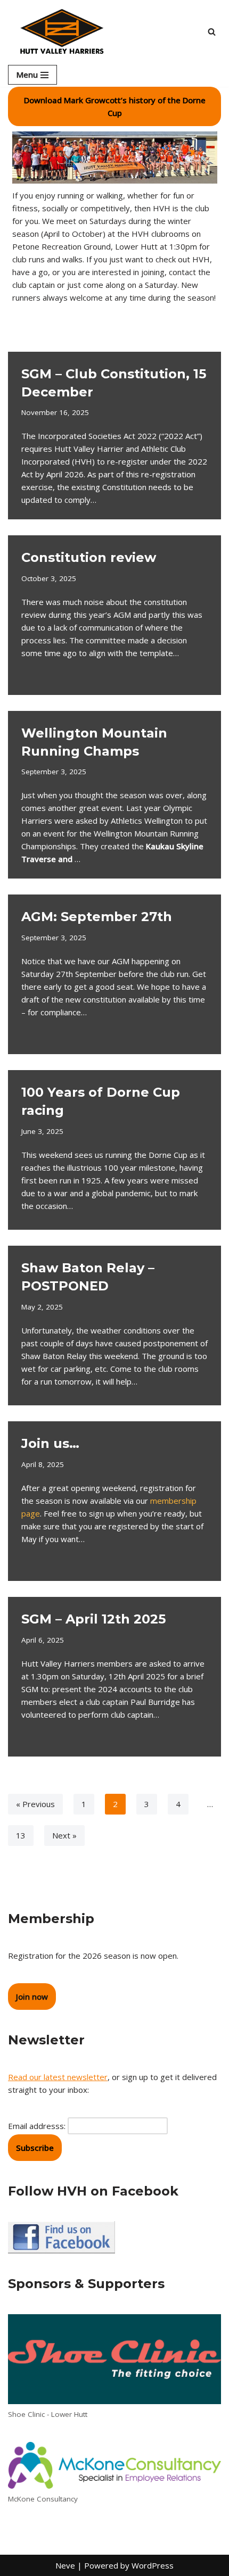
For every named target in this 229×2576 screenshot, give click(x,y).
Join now (32, 1997)
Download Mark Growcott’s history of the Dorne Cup (115, 106)
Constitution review (89, 557)
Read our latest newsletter (58, 2077)
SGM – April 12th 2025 (93, 1619)
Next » (64, 1835)
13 (21, 1835)
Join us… (50, 1443)
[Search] (212, 32)
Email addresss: (38, 2126)
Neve (65, 2565)
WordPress (153, 2565)
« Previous (35, 1804)
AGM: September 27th (97, 917)
